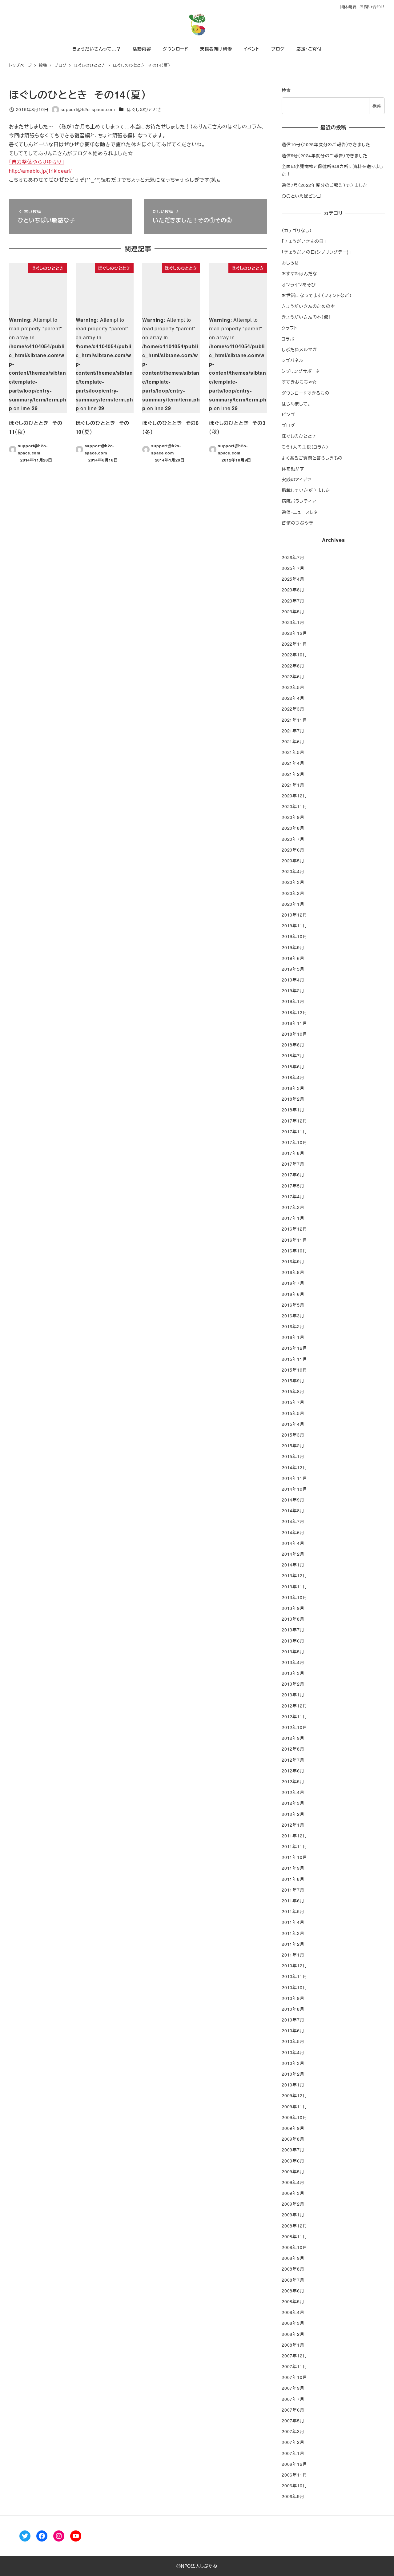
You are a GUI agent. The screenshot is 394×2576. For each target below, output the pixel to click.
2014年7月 (293, 1521)
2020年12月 (294, 796)
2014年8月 (293, 1510)
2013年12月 (294, 1575)
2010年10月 (294, 1987)
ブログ (288, 425)
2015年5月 (293, 1413)
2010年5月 (293, 2041)
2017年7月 (293, 1164)
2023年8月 (293, 590)
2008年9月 (293, 2258)
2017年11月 (294, 1131)
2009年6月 (293, 2161)
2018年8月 (293, 1045)
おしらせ (290, 263)
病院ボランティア (299, 501)
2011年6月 (293, 1901)
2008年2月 (293, 2334)
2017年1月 (293, 1218)
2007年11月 (294, 2366)
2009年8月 (293, 2139)
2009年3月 (293, 2193)
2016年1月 (293, 1337)
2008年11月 (294, 2236)
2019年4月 (293, 980)
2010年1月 (293, 2085)
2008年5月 (293, 2301)
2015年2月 (293, 1445)
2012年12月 (294, 1706)
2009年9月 (293, 2128)
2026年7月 (293, 557)
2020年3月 (293, 882)
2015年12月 (294, 1348)
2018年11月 (294, 1023)
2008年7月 (293, 2280)
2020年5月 (293, 861)
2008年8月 (293, 2269)
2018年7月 (293, 1055)
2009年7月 (293, 2150)
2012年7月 (293, 1760)
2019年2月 (293, 990)
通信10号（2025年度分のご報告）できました (326, 144)
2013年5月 (293, 1651)
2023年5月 (293, 611)
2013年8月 (293, 1619)
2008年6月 (293, 2291)
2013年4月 (293, 1662)
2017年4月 (293, 1196)
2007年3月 (293, 2431)
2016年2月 (293, 1326)
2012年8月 (293, 1749)
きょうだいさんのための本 (308, 306)
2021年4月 (293, 763)
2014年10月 (294, 1489)
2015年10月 (294, 1370)
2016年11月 (294, 1240)
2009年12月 (294, 2095)
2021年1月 (293, 785)
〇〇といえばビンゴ (302, 196)
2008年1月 (293, 2345)
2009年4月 (293, 2182)
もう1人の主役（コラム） (305, 447)
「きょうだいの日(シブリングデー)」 (316, 252)
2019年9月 (293, 947)
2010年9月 (293, 1998)
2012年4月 (293, 1792)
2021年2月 (293, 774)
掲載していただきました (306, 490)
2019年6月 (293, 958)
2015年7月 (293, 1402)
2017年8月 (293, 1153)
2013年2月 (293, 1684)
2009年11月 (294, 2106)
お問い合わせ (372, 7)
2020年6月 (293, 850)
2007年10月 (294, 2377)
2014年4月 (293, 1543)
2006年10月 (294, 2485)
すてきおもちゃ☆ (299, 382)
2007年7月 (293, 2399)
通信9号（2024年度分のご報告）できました (325, 155)
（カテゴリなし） (297, 230)
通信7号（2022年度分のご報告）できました (325, 185)
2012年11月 (294, 1716)
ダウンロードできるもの (306, 393)
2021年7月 (293, 731)
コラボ (288, 339)
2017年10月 (294, 1142)
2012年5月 (293, 1781)
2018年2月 (293, 1099)
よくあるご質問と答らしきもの (312, 458)
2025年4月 (293, 579)
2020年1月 (293, 904)
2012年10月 (294, 1727)
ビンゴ (288, 414)
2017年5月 (293, 1186)
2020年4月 (293, 871)
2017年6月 (293, 1175)
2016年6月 (293, 1294)
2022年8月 (293, 666)
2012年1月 (293, 1825)
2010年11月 (294, 1976)
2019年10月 (294, 936)
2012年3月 (293, 1803)
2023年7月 (293, 601)
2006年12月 (294, 2464)
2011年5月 (293, 1911)
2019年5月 (293, 969)
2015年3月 (293, 1435)
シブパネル (293, 360)
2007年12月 (294, 2356)
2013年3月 (293, 1673)
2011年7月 (293, 1890)
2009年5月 (293, 2171)
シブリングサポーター (303, 371)
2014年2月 (293, 1554)
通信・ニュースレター (302, 512)
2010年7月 (293, 2020)
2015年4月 (293, 1424)
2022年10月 (294, 655)
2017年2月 (293, 1207)
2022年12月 (294, 633)
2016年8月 (293, 1272)
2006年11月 (294, 2475)
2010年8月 (293, 2009)
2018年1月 (293, 1110)
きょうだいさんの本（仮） (306, 317)
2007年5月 (293, 2421)
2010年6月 (293, 2030)
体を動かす (293, 469)
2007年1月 (293, 2453)
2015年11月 (294, 1359)
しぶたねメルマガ (299, 349)
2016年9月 (293, 1261)
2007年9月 (293, 2388)
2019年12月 (294, 915)
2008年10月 (294, 2247)
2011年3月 (293, 1933)
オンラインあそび (299, 284)
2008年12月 (294, 2226)
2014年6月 (293, 1532)
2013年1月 (293, 1695)
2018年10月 (294, 1034)
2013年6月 (293, 1641)
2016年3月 (293, 1316)
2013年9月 (293, 1608)
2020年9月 (293, 817)
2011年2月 (293, 1944)
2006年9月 (293, 2496)
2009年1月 (293, 2215)
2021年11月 (294, 720)
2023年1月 (293, 622)
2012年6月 (293, 1771)
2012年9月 (293, 1738)
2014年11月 (294, 1478)
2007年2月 (293, 2442)
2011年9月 (293, 1868)
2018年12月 (294, 1012)
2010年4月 (293, 2052)
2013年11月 (294, 1586)
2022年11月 (294, 644)
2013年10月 (294, 1597)
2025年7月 (293, 568)
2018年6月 (293, 1066)
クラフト (290, 328)
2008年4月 (293, 2312)
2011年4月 (293, 1922)
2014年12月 (294, 1467)
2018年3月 (293, 1088)
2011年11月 (294, 1846)
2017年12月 (294, 1121)
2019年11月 (294, 925)
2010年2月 (293, 2074)
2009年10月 (294, 2117)
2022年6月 (293, 676)
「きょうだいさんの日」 (304, 241)
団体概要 (348, 7)
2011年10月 (294, 1857)
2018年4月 (293, 1077)
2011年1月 (293, 1955)
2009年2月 (293, 2204)
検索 (286, 90)
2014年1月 (293, 1565)
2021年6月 (293, 741)
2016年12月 (294, 1229)
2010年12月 (294, 1965)
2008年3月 (293, 2323)
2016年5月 (293, 1305)
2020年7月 (293, 839)
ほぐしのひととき (144, 109)
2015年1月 (293, 1456)
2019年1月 (293, 1001)
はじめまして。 (296, 404)
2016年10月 (294, 1251)
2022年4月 (293, 698)
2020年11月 (294, 806)
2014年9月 (293, 1500)
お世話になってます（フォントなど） (317, 295)
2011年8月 (293, 1879)
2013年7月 (293, 1630)
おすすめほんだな (299, 273)
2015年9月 (293, 1381)
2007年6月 (293, 2410)
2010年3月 (293, 2063)
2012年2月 (293, 1814)
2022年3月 (293, 709)
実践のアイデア (297, 479)
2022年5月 (293, 687)
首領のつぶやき (298, 523)
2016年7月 (293, 1283)
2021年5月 (293, 752)
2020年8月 (293, 828)
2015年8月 (293, 1391)
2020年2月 (293, 893)
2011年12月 (294, 1836)
